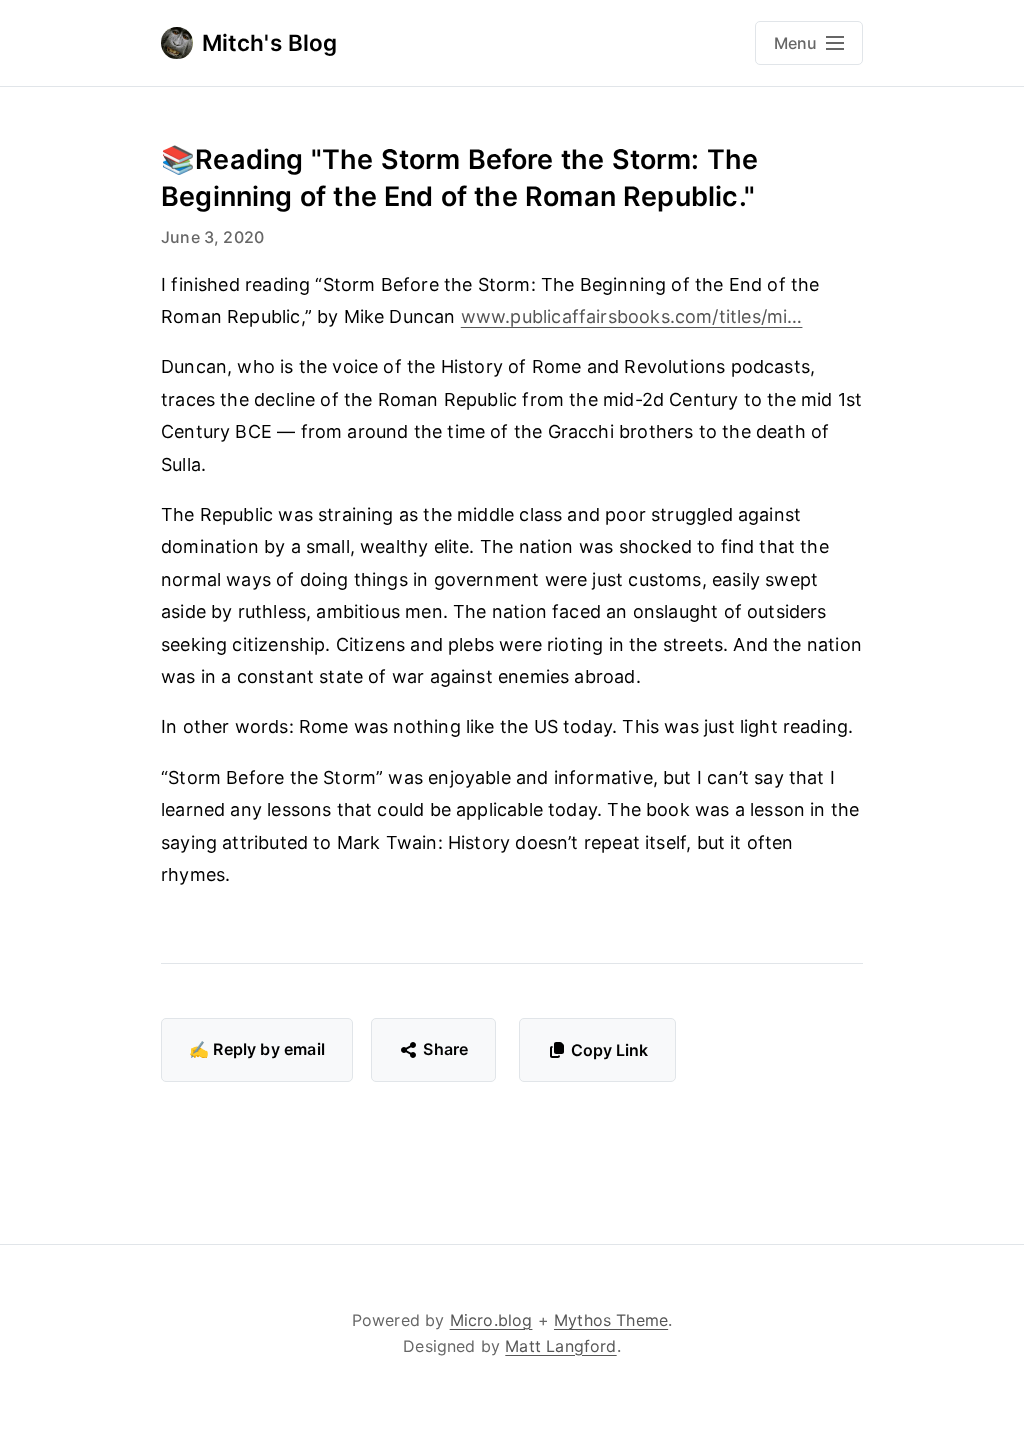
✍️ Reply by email (257, 1049)
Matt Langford (560, 1346)
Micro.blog (491, 1320)
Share (445, 1049)
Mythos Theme (611, 1320)
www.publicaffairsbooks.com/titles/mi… (632, 316)
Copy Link (609, 1050)
